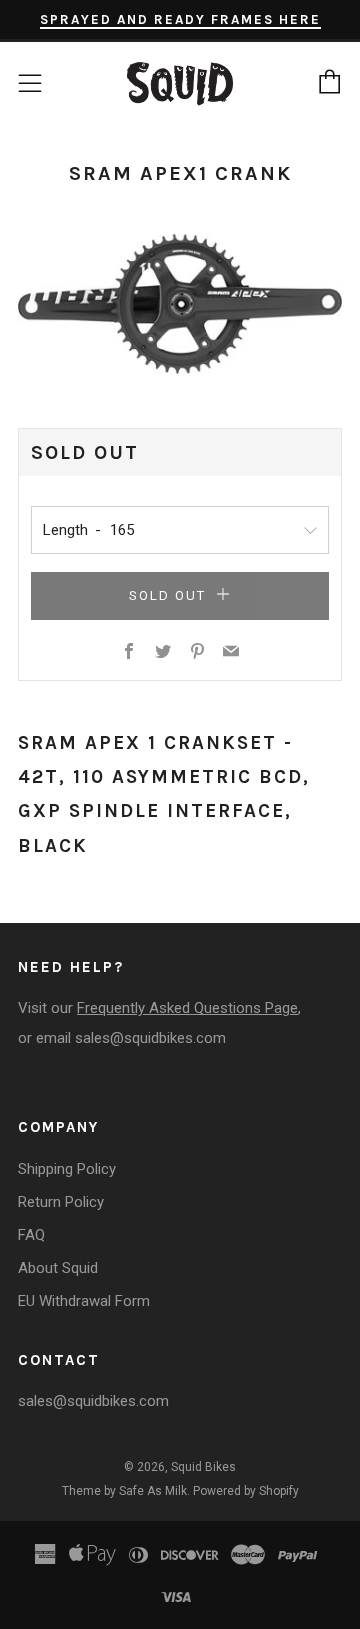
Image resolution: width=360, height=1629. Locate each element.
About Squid (58, 1268)
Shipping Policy (67, 1169)
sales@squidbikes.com (150, 1038)
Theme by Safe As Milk (124, 1491)
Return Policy (61, 1202)
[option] (180, 304)
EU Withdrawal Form (84, 1301)
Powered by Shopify (246, 1491)
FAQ (31, 1235)
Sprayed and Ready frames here (180, 19)
